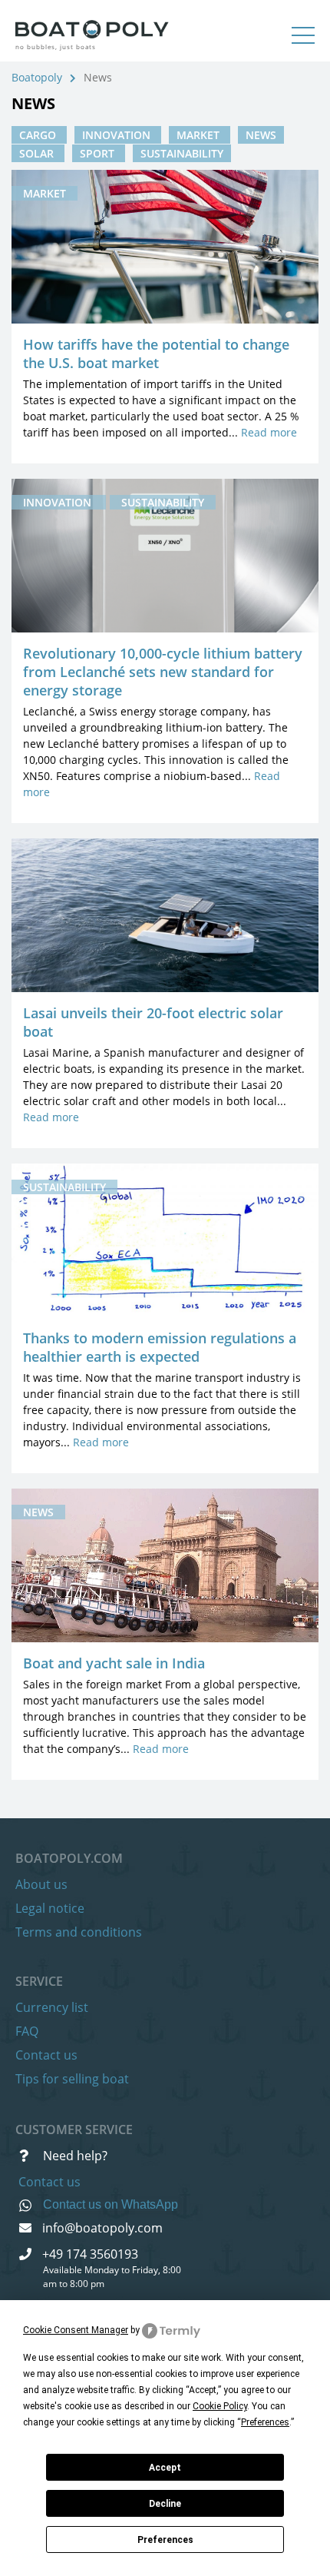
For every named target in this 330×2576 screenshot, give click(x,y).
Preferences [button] (265, 2422)
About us (41, 1884)
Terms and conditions (79, 1932)
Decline (165, 2504)
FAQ (27, 2031)
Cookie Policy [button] (220, 2406)
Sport (99, 153)
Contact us (46, 2055)
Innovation (118, 135)
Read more (269, 432)
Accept (165, 2468)
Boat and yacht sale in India (114, 1663)
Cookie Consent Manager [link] (76, 2330)
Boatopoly (37, 77)
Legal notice (50, 1908)
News (261, 135)
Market (200, 135)
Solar (38, 153)
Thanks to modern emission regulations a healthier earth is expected (160, 1347)
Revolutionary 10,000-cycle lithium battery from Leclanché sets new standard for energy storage (163, 672)
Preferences (165, 2540)
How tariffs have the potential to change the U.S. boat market (156, 354)
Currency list (52, 2007)
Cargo (39, 135)
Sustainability (182, 153)
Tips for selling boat (72, 2079)
